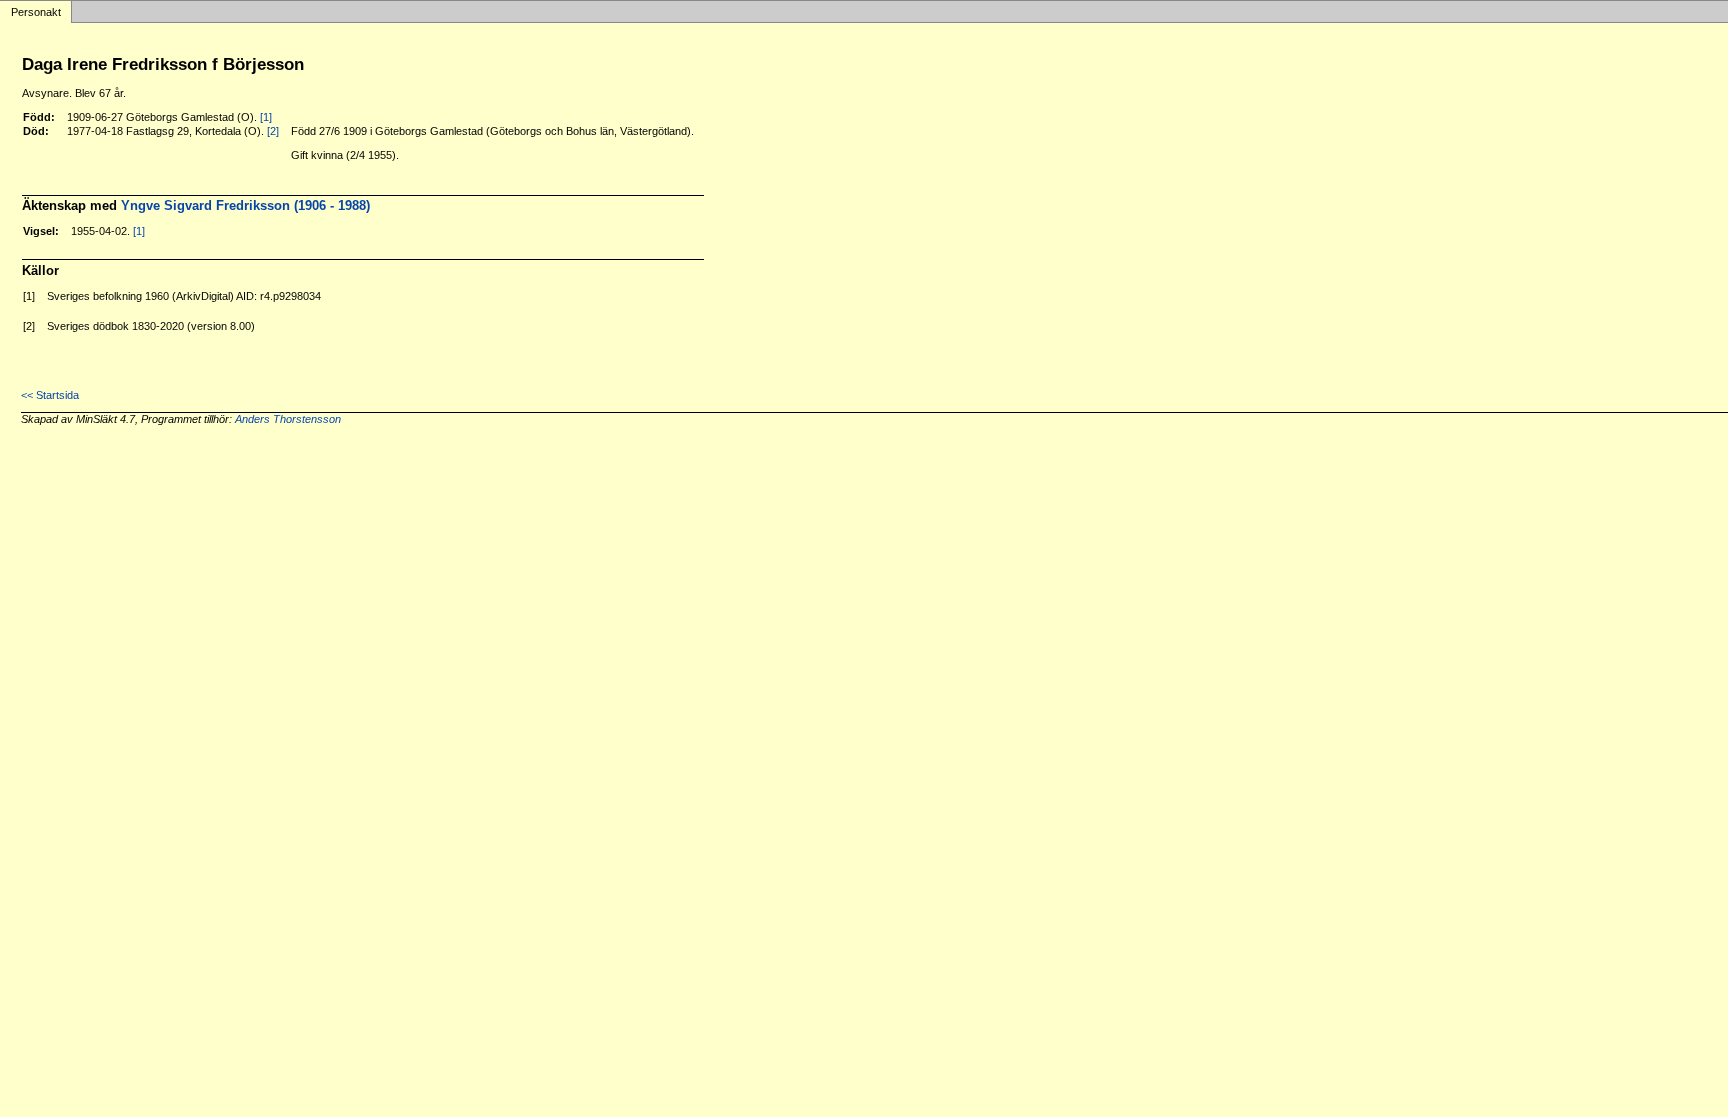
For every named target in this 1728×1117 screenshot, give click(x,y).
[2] (273, 131)
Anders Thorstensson (288, 419)
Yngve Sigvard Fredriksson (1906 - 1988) (245, 205)
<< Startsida (50, 395)
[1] (266, 117)
